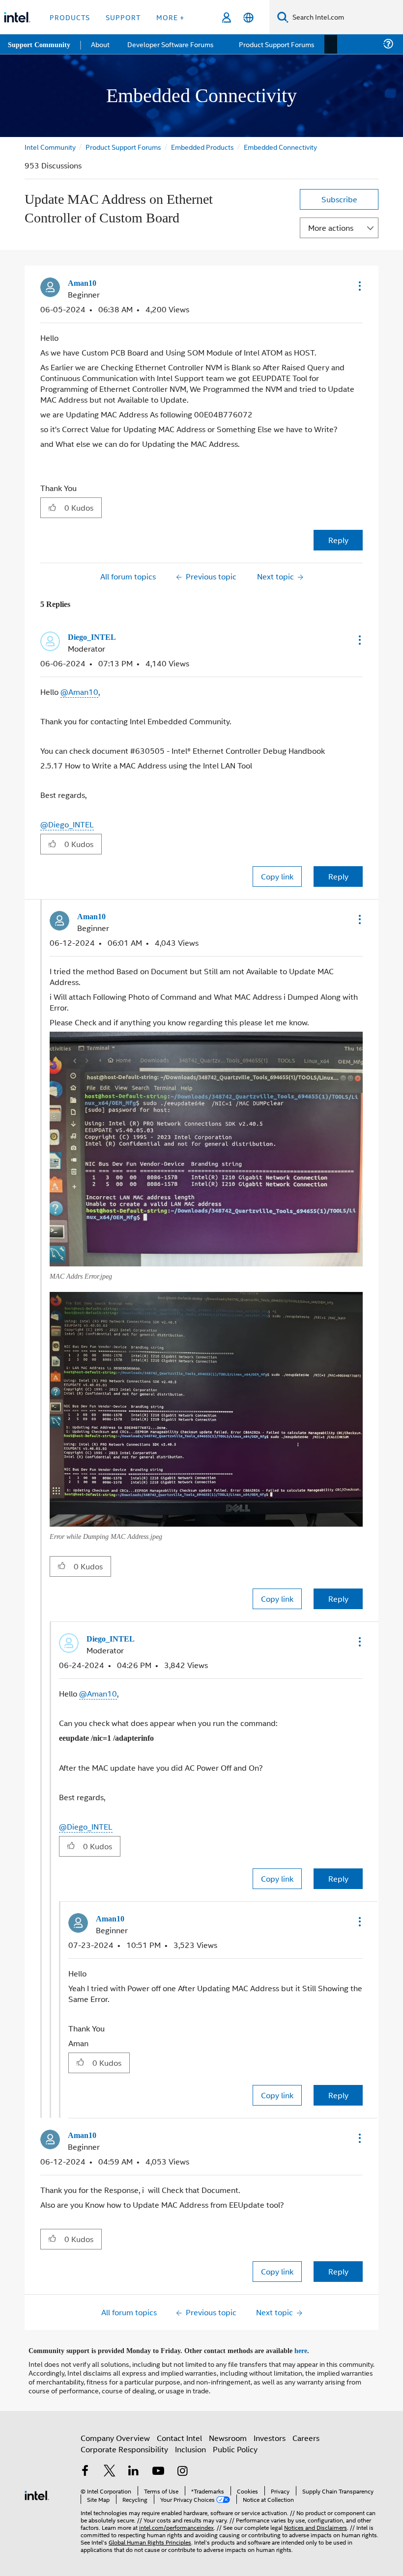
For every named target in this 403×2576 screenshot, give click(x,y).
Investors (270, 2433)
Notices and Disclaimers (316, 2523)
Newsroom (228, 2433)
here (309, 2347)
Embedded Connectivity (283, 147)
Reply (338, 539)
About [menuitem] (102, 44)
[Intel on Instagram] (182, 2468)
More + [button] (170, 17)
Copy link (277, 875)
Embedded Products (204, 147)
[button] (359, 286)
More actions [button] (331, 228)
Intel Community (50, 147)
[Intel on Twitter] (110, 2468)
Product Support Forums (124, 147)
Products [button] (70, 17)
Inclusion (190, 2445)
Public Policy (235, 2445)
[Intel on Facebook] (85, 2468)
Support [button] (123, 17)
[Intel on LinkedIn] (134, 2468)
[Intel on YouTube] (158, 2468)
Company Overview (115, 2433)
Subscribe (339, 199)
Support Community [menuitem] (40, 44)
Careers (306, 2433)
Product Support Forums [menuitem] (278, 44)
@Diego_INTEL (67, 823)
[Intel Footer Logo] (37, 2490)
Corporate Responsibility (124, 2445)
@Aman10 (79, 691)
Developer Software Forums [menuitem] (173, 44)
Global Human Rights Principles (150, 2537)
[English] (248, 17)
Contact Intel (179, 2433)
